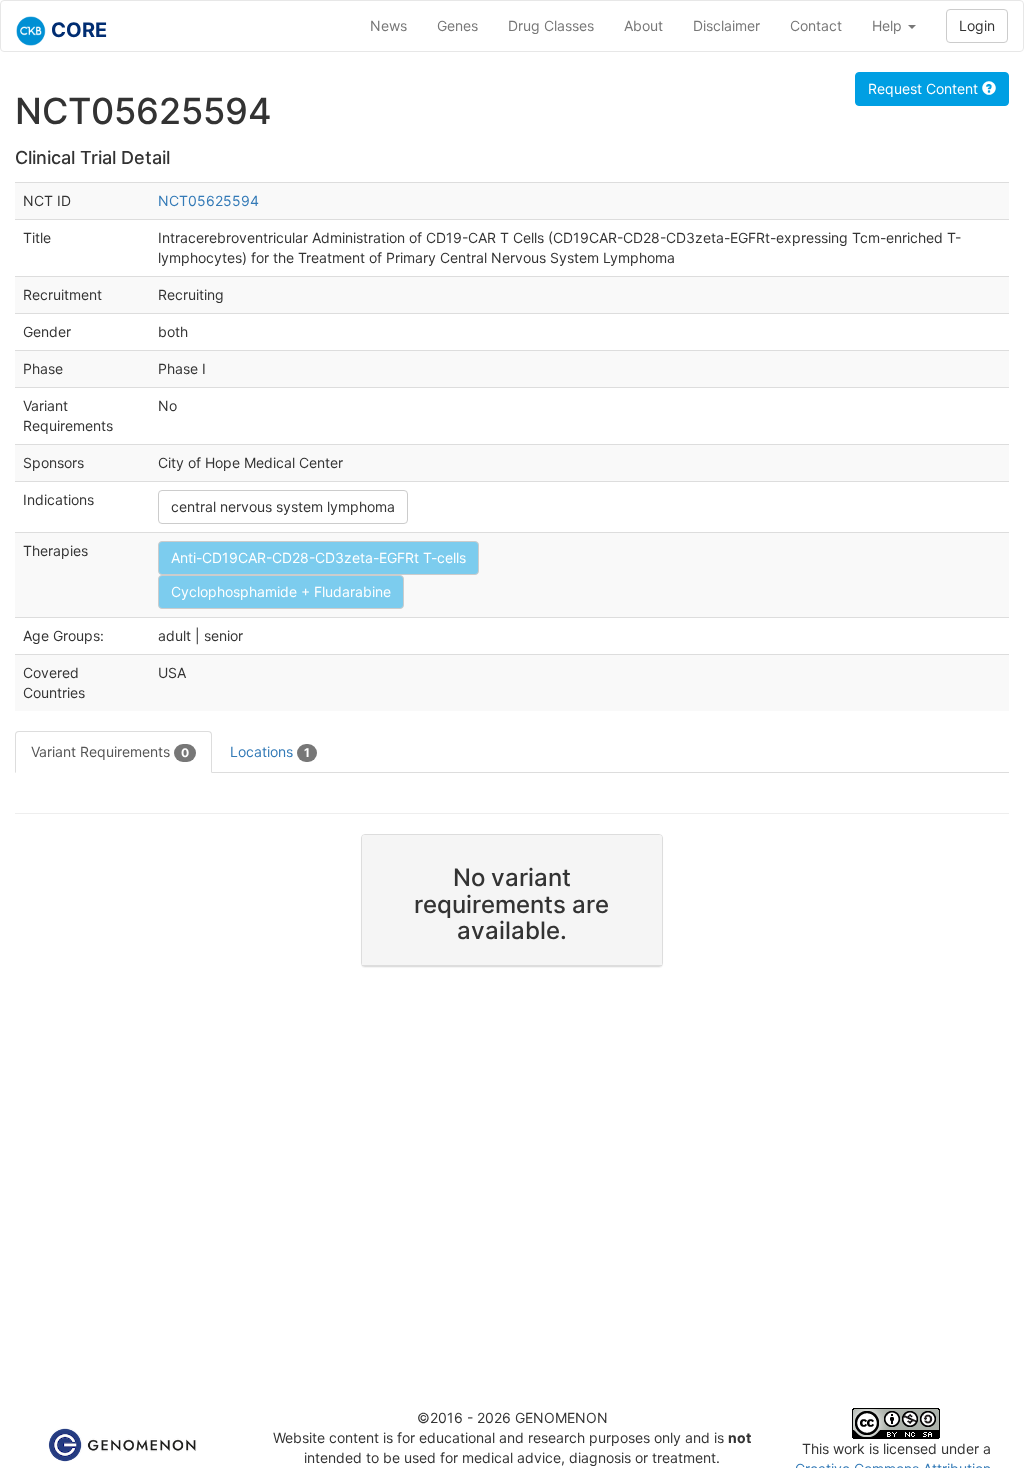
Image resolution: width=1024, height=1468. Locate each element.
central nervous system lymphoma (283, 506)
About (643, 25)
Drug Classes (551, 25)
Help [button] (889, 25)
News (388, 25)
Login (977, 25)
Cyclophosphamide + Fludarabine (281, 591)
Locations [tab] (270, 751)
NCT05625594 (208, 200)
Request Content (925, 88)
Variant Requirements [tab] (110, 751)
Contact (816, 25)
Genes (457, 25)
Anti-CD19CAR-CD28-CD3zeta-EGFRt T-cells (318, 557)
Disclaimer (726, 25)
